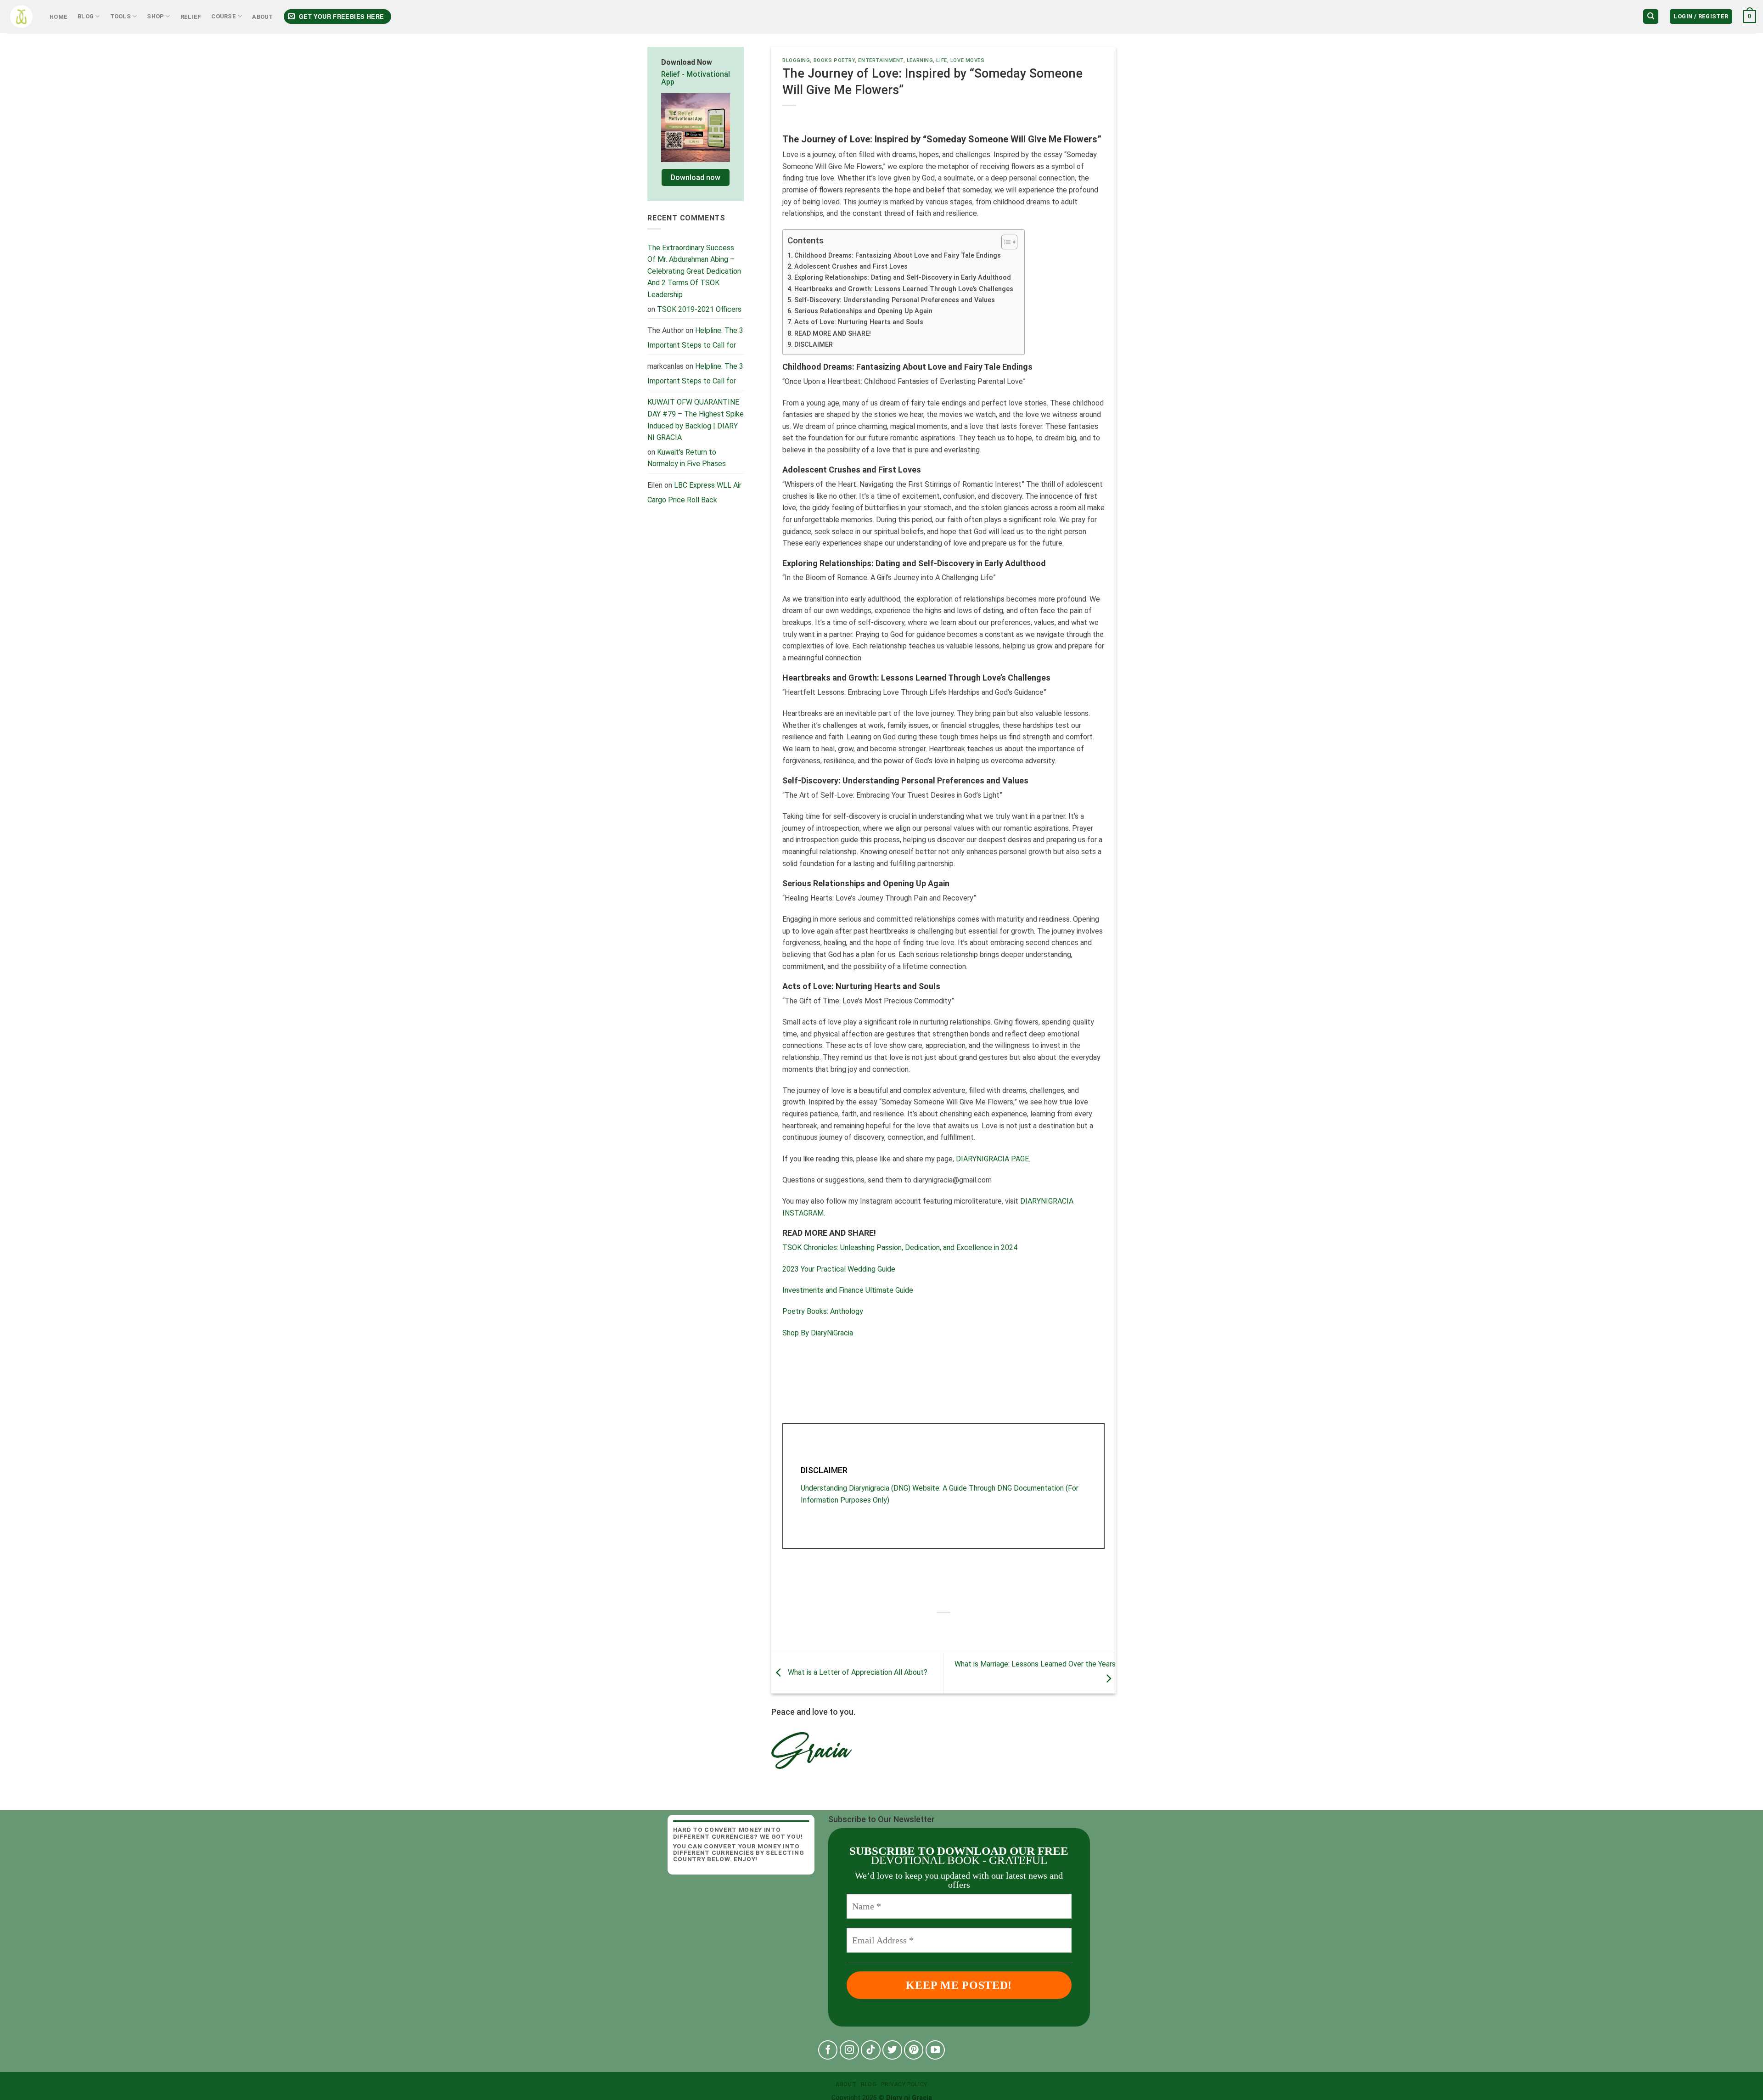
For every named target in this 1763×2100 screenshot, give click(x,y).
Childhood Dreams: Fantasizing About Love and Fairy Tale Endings (898, 256)
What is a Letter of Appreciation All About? (857, 1673)
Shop (155, 16)
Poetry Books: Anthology (823, 1311)
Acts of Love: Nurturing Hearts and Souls (860, 322)
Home (59, 17)
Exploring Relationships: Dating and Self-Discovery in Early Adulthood (903, 278)
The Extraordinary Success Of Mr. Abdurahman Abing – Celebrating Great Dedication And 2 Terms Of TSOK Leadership (694, 271)
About (262, 17)
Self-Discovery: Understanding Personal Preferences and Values (896, 300)
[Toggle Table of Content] (1005, 242)
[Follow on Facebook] (828, 2050)
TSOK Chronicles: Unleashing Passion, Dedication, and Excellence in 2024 (900, 1247)
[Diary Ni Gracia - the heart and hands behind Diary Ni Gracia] (21, 17)
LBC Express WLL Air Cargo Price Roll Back (694, 493)
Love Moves (968, 60)
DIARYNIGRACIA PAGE (991, 1159)
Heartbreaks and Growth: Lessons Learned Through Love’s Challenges (905, 289)
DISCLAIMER (814, 345)
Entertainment (881, 60)
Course (224, 16)
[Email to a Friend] (952, 1628)
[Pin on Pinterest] (969, 1628)
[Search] (1651, 17)
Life (941, 60)
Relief (191, 17)
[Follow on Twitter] (892, 2050)
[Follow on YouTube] (935, 2050)
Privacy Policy (904, 2084)
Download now (696, 177)
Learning (920, 60)
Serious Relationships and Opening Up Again (864, 311)
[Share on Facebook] (918, 1628)
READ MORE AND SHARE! (833, 334)
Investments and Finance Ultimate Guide (848, 1290)
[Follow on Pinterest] (914, 2050)
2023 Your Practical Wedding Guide (839, 1269)
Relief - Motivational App (696, 78)
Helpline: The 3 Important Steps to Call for (695, 338)
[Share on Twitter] (935, 1628)
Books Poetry (834, 60)
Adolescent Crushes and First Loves (852, 267)
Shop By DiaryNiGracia (818, 1333)
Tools (121, 16)
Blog (86, 16)
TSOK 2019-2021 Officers (699, 309)
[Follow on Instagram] (850, 2050)
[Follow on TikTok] (871, 2050)
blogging (796, 60)
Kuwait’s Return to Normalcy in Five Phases (687, 458)
